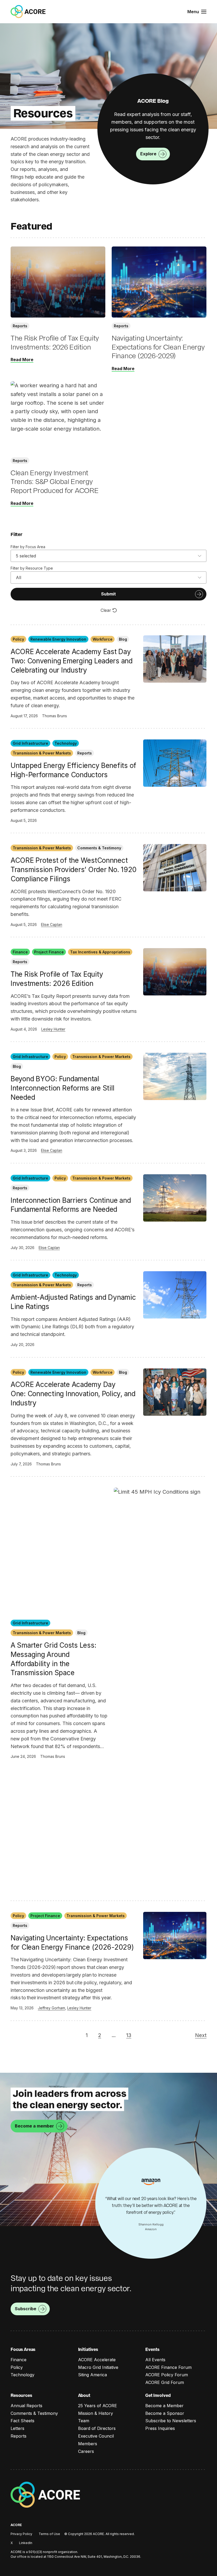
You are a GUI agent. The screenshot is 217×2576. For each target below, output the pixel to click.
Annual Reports (26, 2406)
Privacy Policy (21, 2534)
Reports (19, 2436)
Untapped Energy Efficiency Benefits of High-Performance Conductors (73, 770)
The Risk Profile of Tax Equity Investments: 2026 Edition (57, 979)
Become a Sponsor (165, 2413)
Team (84, 2421)
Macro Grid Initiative (98, 2367)
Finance (20, 952)
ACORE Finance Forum (168, 2367)
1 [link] (87, 2035)
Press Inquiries (160, 2428)
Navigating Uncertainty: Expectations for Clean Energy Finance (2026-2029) (72, 1943)
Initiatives (88, 2349)
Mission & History (96, 2413)
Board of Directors (97, 2428)
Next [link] (201, 2035)
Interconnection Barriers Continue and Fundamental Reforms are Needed (71, 1205)
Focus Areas (23, 2349)
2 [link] (100, 2035)
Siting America (92, 2375)
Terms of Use (49, 2534)
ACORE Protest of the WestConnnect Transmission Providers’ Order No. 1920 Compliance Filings (74, 870)
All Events (155, 2360)
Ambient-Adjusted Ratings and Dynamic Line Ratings (73, 1302)
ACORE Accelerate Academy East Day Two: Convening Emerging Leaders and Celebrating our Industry (72, 661)
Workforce (103, 639)
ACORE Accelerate (97, 2360)
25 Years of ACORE (98, 2406)
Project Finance (49, 952)
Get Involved (158, 2395)
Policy (18, 639)
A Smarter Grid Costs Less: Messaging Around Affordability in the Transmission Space (53, 1659)
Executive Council (96, 2436)
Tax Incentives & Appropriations (100, 952)
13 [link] (129, 2035)
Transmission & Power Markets (42, 753)
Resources (21, 2395)
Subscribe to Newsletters (171, 2421)
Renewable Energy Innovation (58, 639)
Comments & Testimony (34, 2413)
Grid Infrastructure (30, 743)
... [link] (114, 2035)
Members (88, 2444)
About (84, 2395)
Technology (66, 743)
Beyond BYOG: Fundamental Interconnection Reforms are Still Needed (62, 1088)
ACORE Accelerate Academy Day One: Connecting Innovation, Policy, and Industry (73, 1394)
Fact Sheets (22, 2421)
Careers (86, 2451)
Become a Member (164, 2406)
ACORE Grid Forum (165, 2382)
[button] (197, 12)
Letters (17, 2428)
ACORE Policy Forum (167, 2375)
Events (152, 2349)
